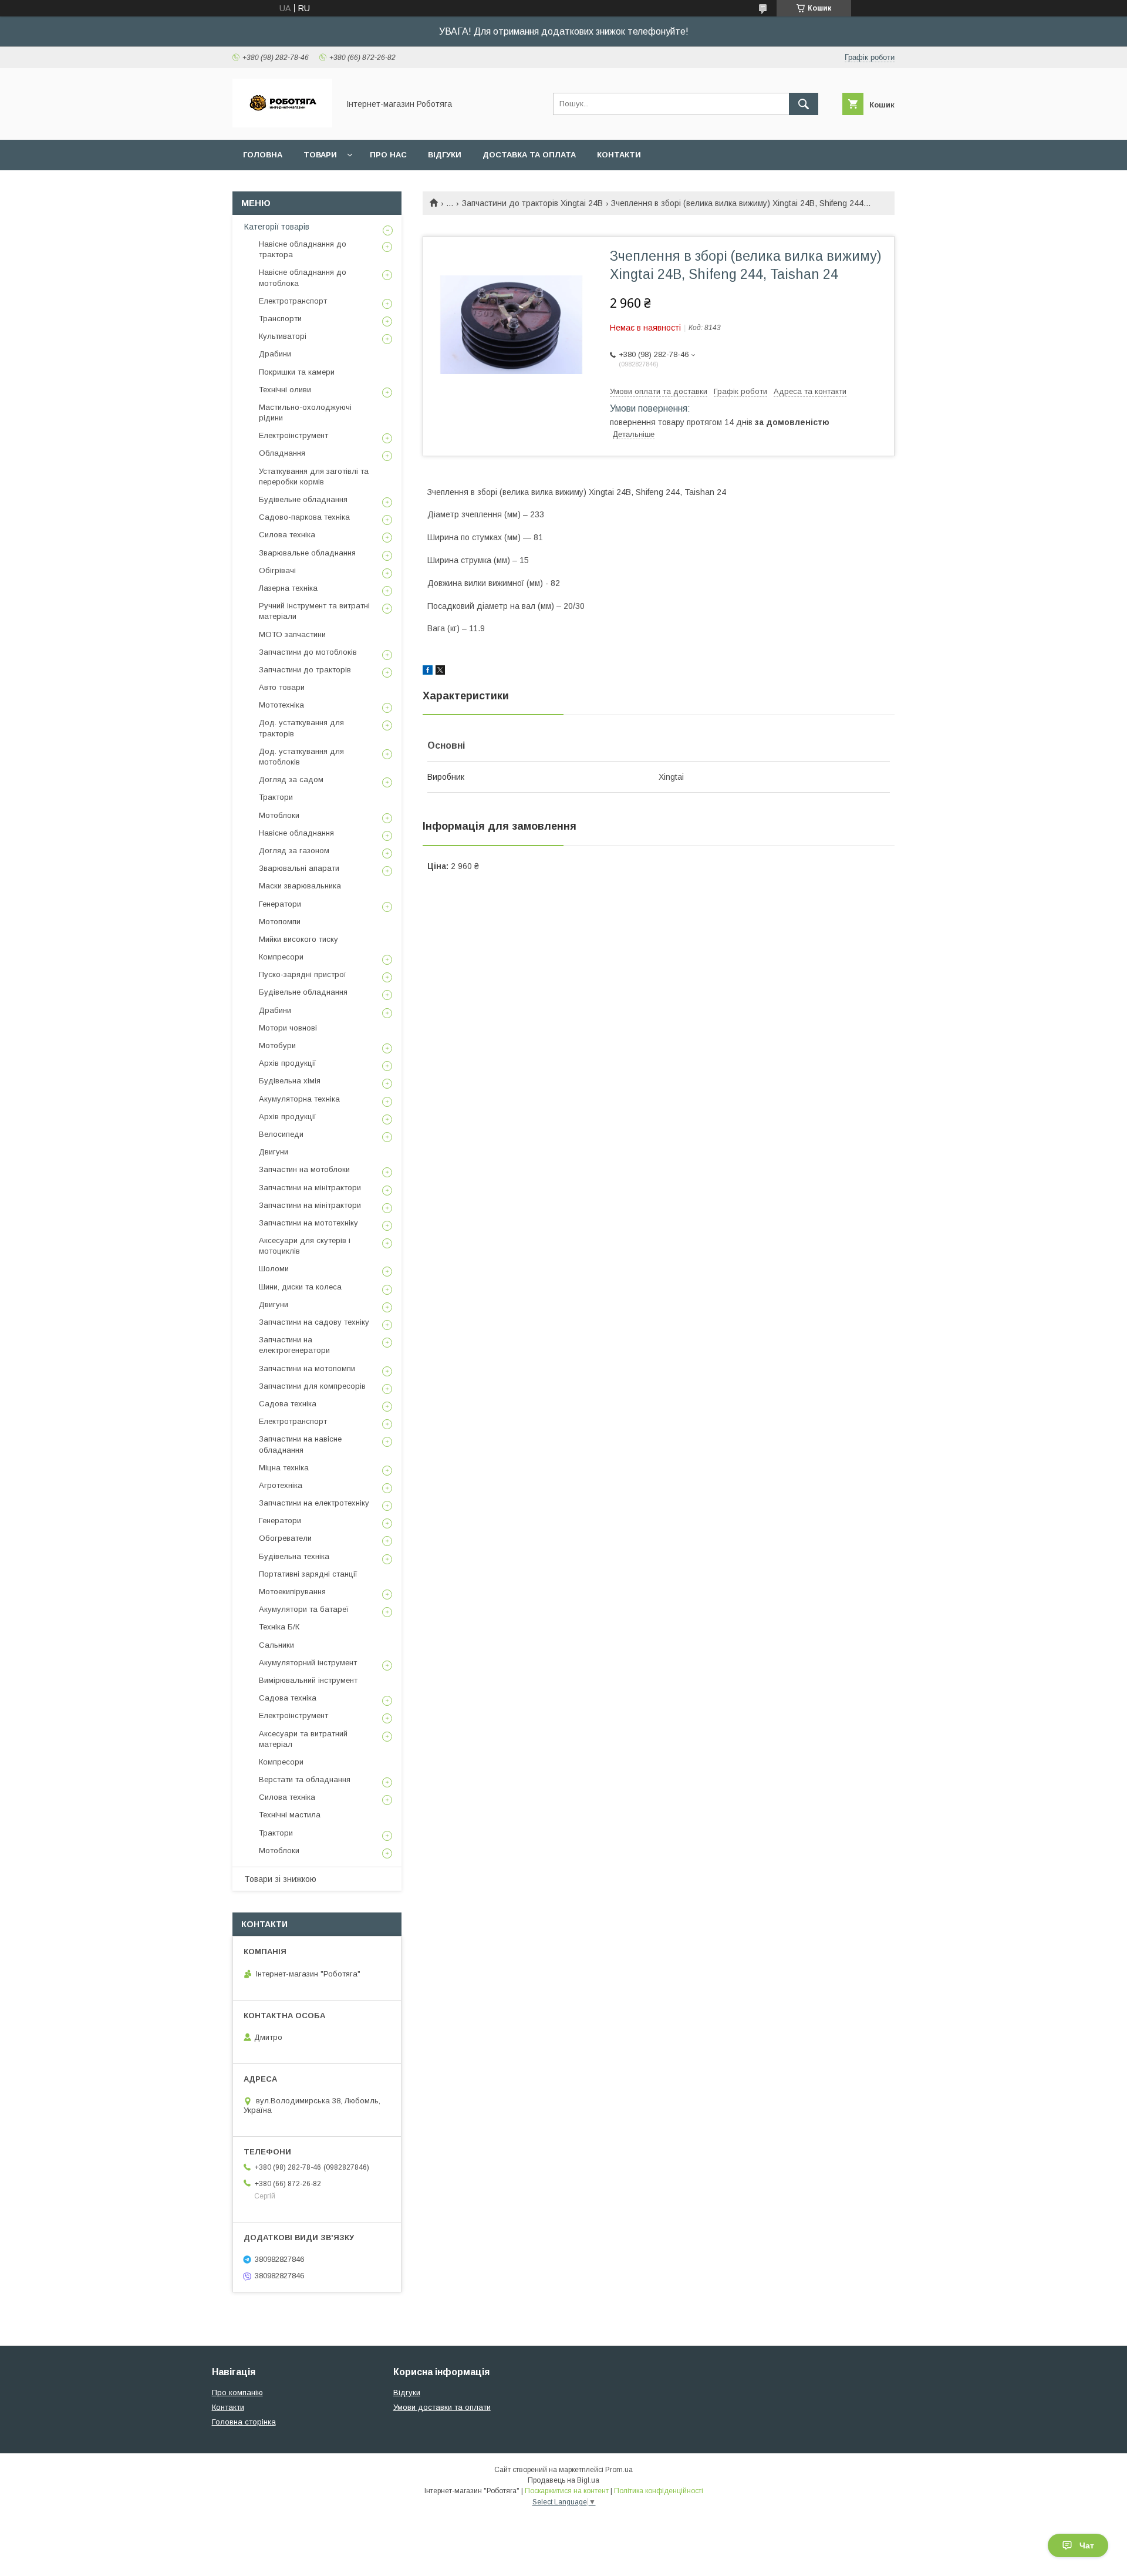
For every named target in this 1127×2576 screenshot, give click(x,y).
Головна (263, 155)
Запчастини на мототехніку (308, 1223)
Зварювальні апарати (299, 868)
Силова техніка (287, 535)
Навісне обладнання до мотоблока (303, 277)
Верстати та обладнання (305, 1779)
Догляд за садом (291, 779)
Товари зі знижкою (280, 1879)
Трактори (276, 797)
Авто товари (282, 687)
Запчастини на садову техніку (314, 1322)
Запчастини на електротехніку (314, 1503)
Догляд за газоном (294, 851)
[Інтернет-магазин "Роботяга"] (282, 124)
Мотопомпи (280, 922)
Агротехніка (281, 1485)
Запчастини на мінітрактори (310, 1188)
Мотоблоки (279, 815)
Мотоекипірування (292, 1592)
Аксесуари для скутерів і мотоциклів (305, 1246)
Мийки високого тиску (298, 939)
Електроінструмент (293, 435)
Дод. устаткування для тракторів (301, 728)
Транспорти (280, 319)
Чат (1087, 2545)
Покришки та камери (297, 372)
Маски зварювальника (300, 886)
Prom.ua (619, 2470)
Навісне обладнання (296, 833)
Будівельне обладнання (303, 499)
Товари (320, 155)
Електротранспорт (293, 301)
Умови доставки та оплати (442, 2407)
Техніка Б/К (279, 1627)
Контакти (619, 155)
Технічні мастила (290, 1815)
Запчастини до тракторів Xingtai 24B (532, 203)
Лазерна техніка (288, 588)
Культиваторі (283, 336)
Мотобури (277, 1045)
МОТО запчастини (292, 634)
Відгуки (445, 155)
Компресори (281, 957)
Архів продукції (288, 1063)
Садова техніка (288, 1404)
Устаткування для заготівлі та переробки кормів (314, 477)
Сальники (276, 1645)
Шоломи (274, 1269)
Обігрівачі (277, 570)
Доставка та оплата (529, 155)
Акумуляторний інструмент (308, 1663)
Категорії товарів (277, 227)
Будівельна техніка (294, 1556)
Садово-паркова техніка (304, 517)
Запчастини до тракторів (305, 670)
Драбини (275, 354)
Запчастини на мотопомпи (307, 1368)
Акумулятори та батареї (304, 1609)
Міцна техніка (284, 1468)
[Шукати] (804, 104)
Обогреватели (285, 1538)
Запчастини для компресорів (312, 1386)
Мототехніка (281, 705)
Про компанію (237, 2393)
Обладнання (282, 453)
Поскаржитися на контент (567, 2491)
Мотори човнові (288, 1028)
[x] (440, 672)
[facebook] (428, 672)
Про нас (388, 155)
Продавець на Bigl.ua (563, 2480)
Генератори (280, 904)
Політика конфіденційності (659, 2491)
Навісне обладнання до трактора (303, 249)
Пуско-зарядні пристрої (303, 974)
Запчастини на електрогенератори (294, 1345)
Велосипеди (281, 1134)
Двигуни (274, 1152)
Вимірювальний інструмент (308, 1680)
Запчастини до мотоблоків (308, 652)
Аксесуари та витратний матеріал (303, 1739)
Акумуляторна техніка (299, 1099)
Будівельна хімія (290, 1081)
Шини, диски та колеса (300, 1287)
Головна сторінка (244, 2422)
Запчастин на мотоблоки (304, 1169)
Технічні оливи (285, 390)
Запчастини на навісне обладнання (300, 1444)
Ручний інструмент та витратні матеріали (314, 611)
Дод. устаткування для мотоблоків (301, 757)
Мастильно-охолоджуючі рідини (305, 413)
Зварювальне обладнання (307, 553)
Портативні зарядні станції (308, 1574)
